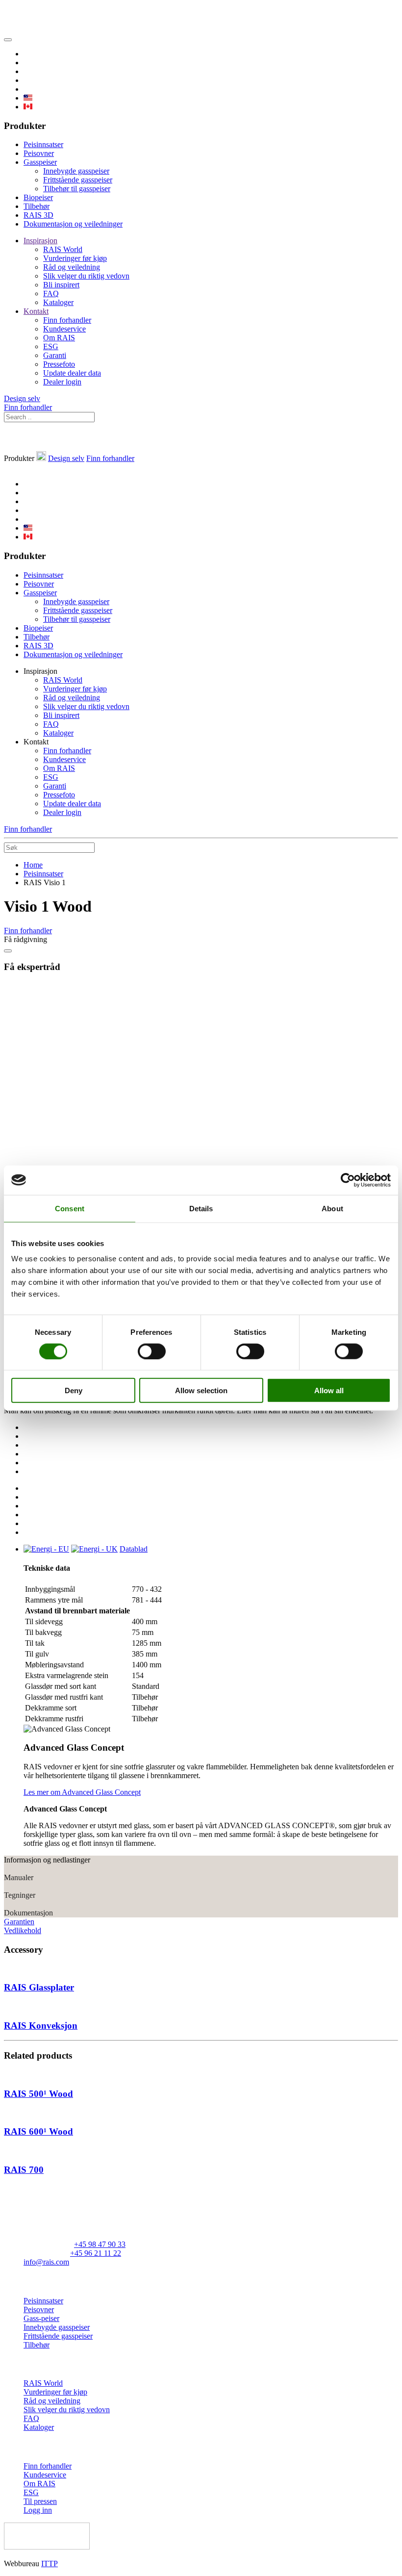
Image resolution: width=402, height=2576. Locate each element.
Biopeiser (38, 197)
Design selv (22, 398)
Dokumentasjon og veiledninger (73, 224)
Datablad (134, 1549)
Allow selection (201, 1390)
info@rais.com (46, 2262)
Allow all (329, 1390)
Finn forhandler (67, 320)
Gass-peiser (41, 2318)
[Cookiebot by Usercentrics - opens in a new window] (348, 1180)
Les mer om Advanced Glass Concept (82, 1792)
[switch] (152, 1351)
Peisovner (39, 153)
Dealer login (62, 382)
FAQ (51, 293)
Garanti (55, 355)
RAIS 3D (38, 215)
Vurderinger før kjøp (75, 258)
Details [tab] (201, 1208)
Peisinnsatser (43, 144)
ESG (51, 346)
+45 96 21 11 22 (96, 2253)
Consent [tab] (70, 1208)
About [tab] (332, 1208)
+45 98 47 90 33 (100, 2244)
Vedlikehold (23, 1930)
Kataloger (58, 302)
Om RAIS (59, 338)
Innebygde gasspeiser (76, 171)
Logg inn (38, 2510)
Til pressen (40, 2501)
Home (33, 865)
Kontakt (36, 311)
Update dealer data (72, 373)
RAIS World (63, 249)
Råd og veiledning (72, 267)
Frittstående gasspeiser (78, 180)
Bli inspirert (61, 285)
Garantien (19, 1922)
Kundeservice (64, 329)
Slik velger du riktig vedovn (86, 276)
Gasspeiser (40, 162)
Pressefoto (59, 364)
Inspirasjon (40, 241)
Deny (74, 1390)
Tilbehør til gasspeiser (77, 189)
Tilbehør (37, 206)
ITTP (50, 2563)
